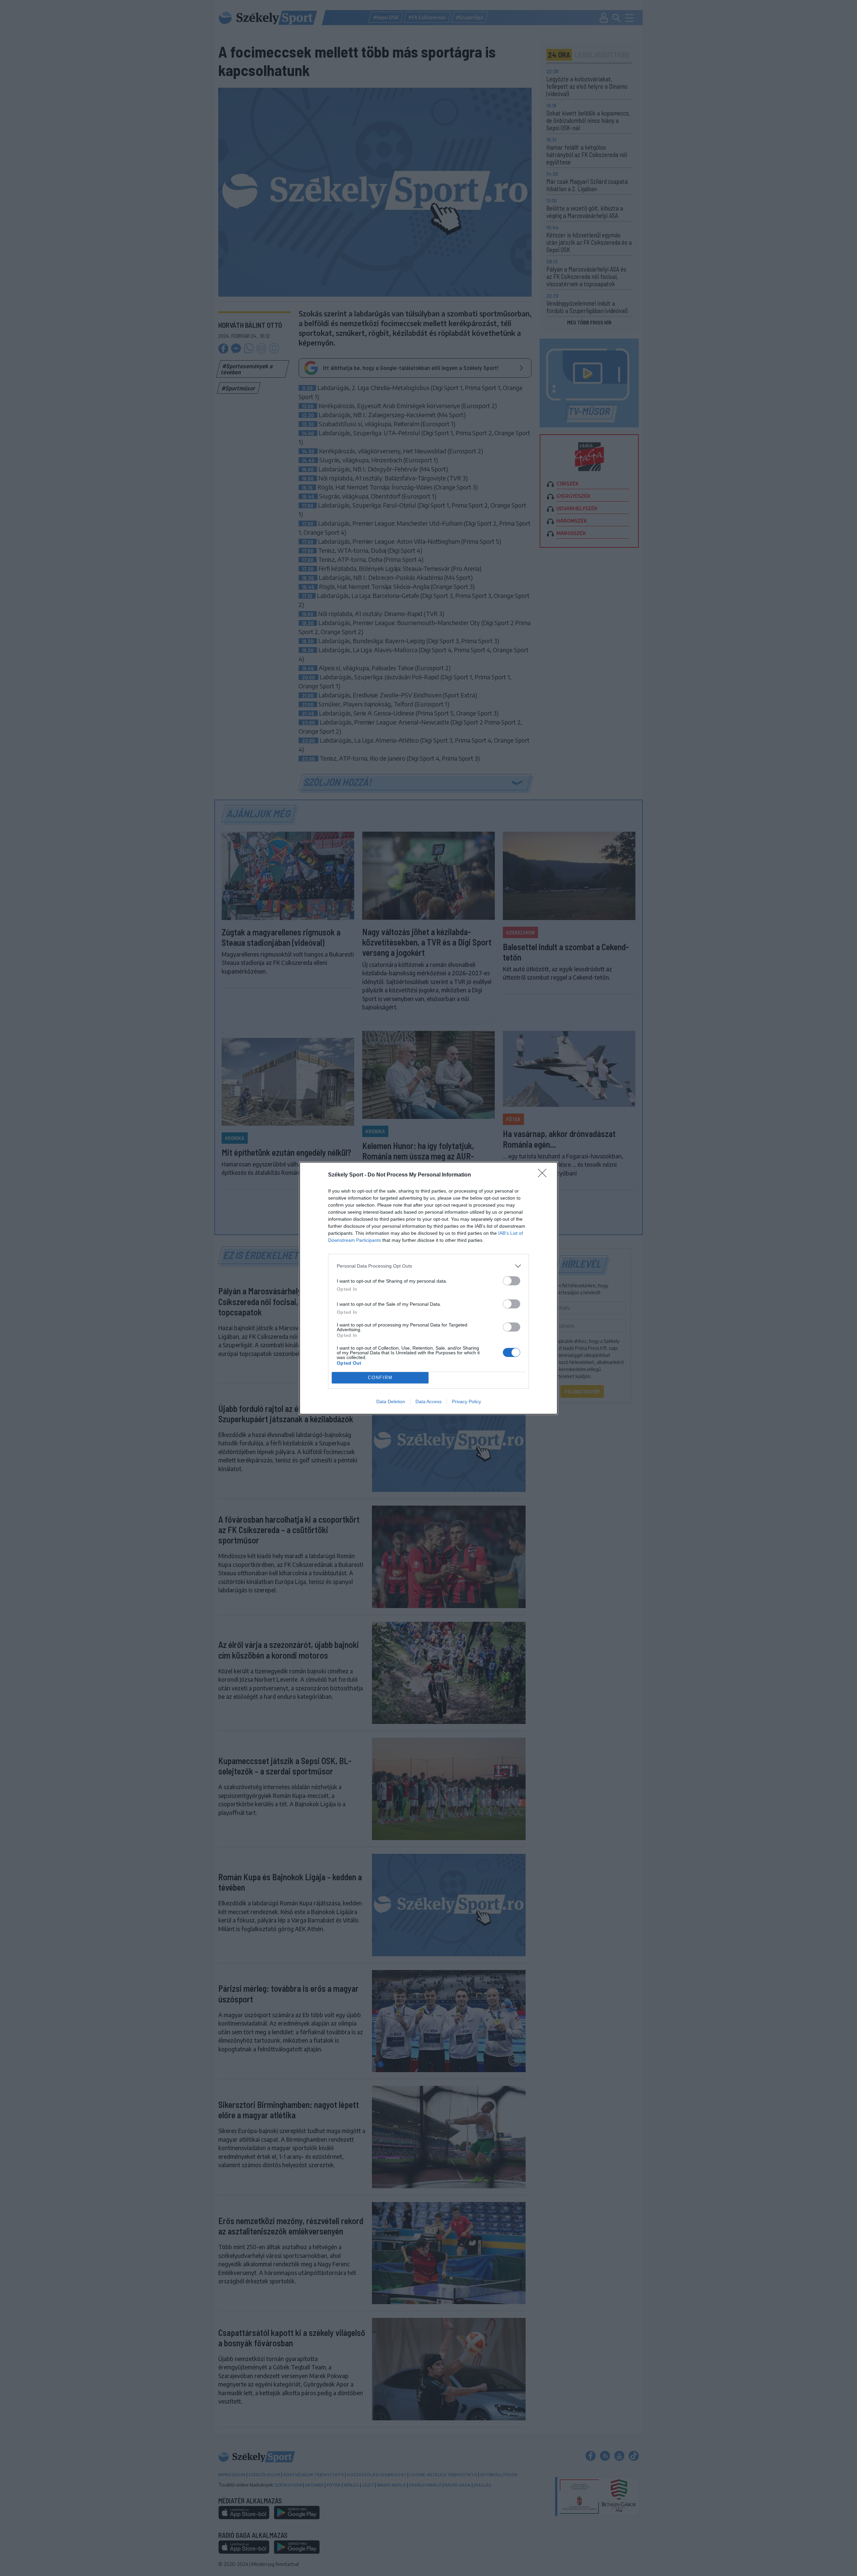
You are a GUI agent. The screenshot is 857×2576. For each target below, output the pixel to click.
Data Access (428, 1401)
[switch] (512, 1281)
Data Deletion (391, 1401)
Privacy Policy (466, 1401)
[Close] (544, 1175)
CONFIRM (380, 1378)
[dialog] (428, 1288)
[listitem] (428, 1266)
